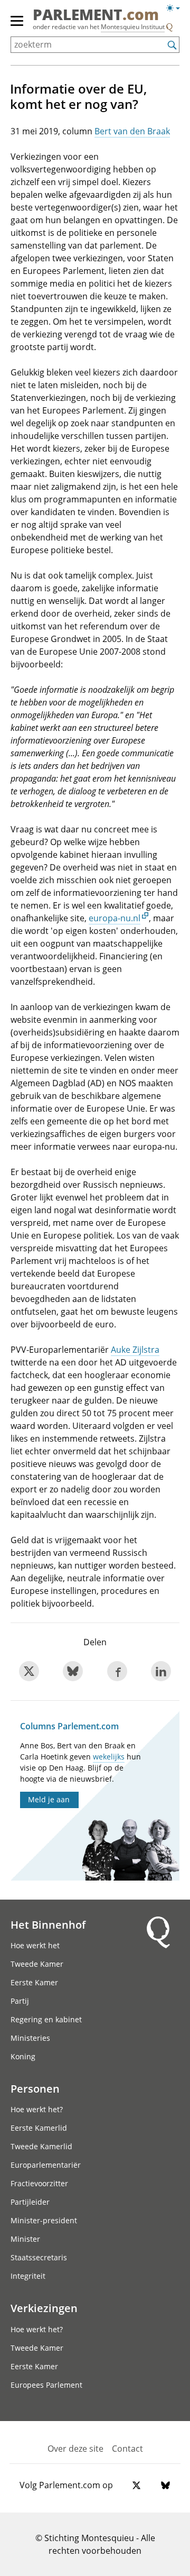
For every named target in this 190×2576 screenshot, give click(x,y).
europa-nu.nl (115, 918)
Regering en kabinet (46, 2019)
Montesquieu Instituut (133, 27)
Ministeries (30, 2038)
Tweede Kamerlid (41, 2146)
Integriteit (28, 2276)
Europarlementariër (46, 2165)
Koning (23, 2056)
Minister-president (44, 2220)
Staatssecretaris (39, 2257)
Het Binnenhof (48, 1924)
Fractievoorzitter (39, 2183)
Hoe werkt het (35, 1945)
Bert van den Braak (132, 131)
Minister (25, 2239)
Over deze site (75, 2449)
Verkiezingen (44, 2308)
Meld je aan (49, 1799)
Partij (20, 2001)
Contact (127, 2449)
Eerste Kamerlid (39, 2128)
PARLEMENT (96, 15)
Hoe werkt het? (37, 2109)
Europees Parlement (46, 2385)
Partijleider (30, 2202)
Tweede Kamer (37, 1964)
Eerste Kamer (34, 1982)
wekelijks (109, 1757)
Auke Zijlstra (135, 1350)
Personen (35, 2088)
